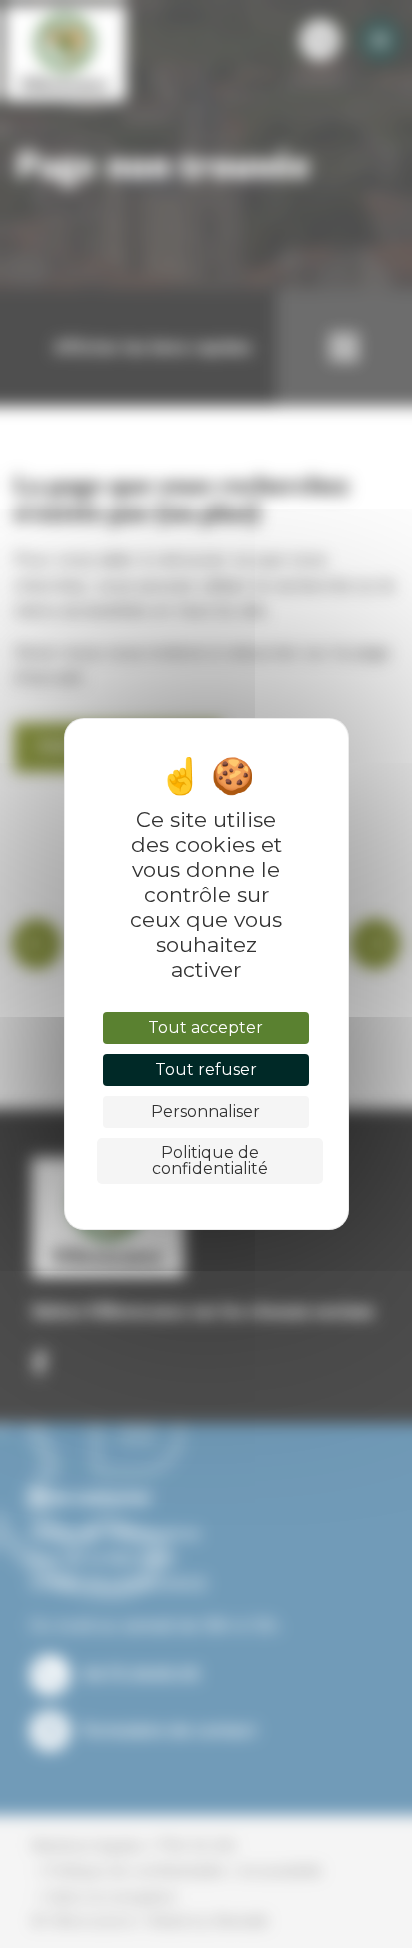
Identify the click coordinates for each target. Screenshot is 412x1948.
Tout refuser (206, 1069)
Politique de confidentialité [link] (210, 1160)
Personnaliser (205, 1111)
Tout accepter (205, 1027)
